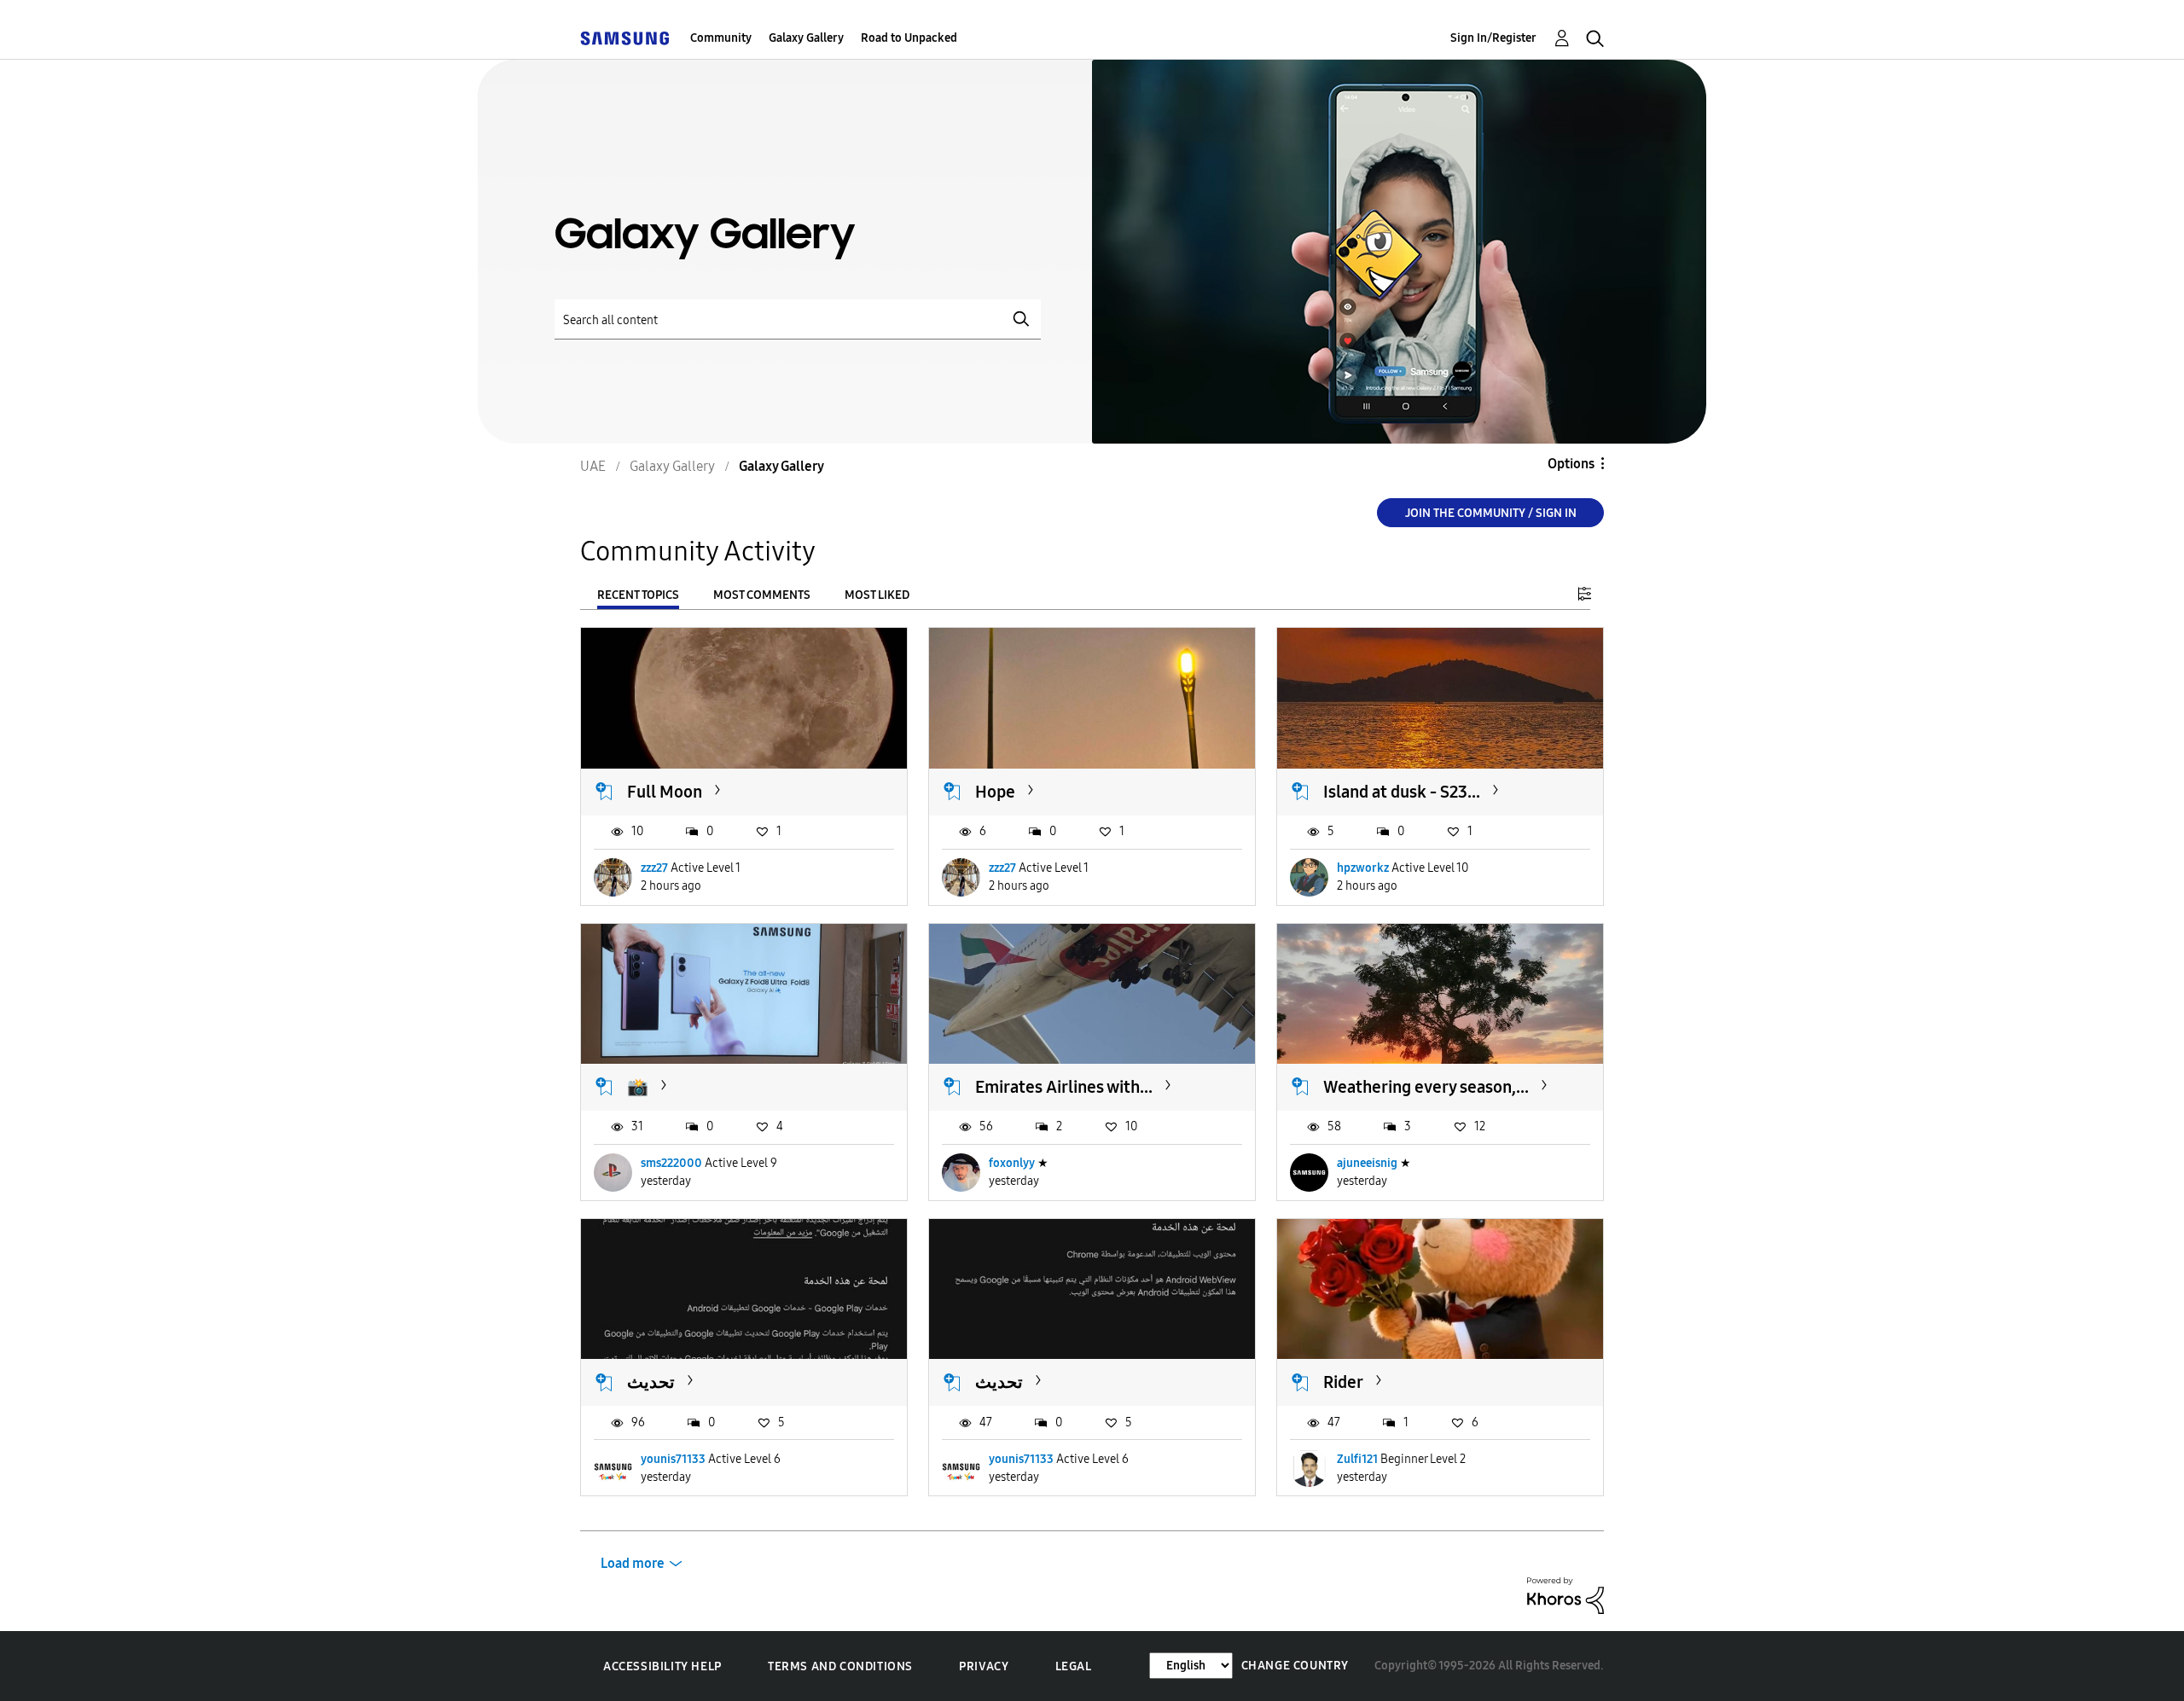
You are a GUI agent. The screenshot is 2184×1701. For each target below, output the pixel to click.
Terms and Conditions (840, 1666)
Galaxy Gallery (806, 38)
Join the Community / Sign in (1491, 513)
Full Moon (665, 792)
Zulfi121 (1357, 1459)
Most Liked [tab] (877, 595)
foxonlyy (1012, 1163)
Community (721, 38)
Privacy (984, 1666)
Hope (995, 792)
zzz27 (654, 868)
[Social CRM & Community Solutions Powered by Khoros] (1565, 1595)
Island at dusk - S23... (1402, 792)
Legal (1074, 1666)
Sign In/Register (1493, 38)
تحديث (651, 1382)
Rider (1343, 1382)
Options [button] (1571, 464)
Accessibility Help (662, 1666)
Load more (633, 1563)
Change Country (1295, 1666)
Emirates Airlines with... (1064, 1087)
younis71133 (673, 1459)
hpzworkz (1363, 868)
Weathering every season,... (1426, 1087)
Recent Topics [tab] (638, 595)
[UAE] (624, 38)
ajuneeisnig (1367, 1163)
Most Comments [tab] (762, 595)
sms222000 (671, 1163)
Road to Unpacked (909, 38)
